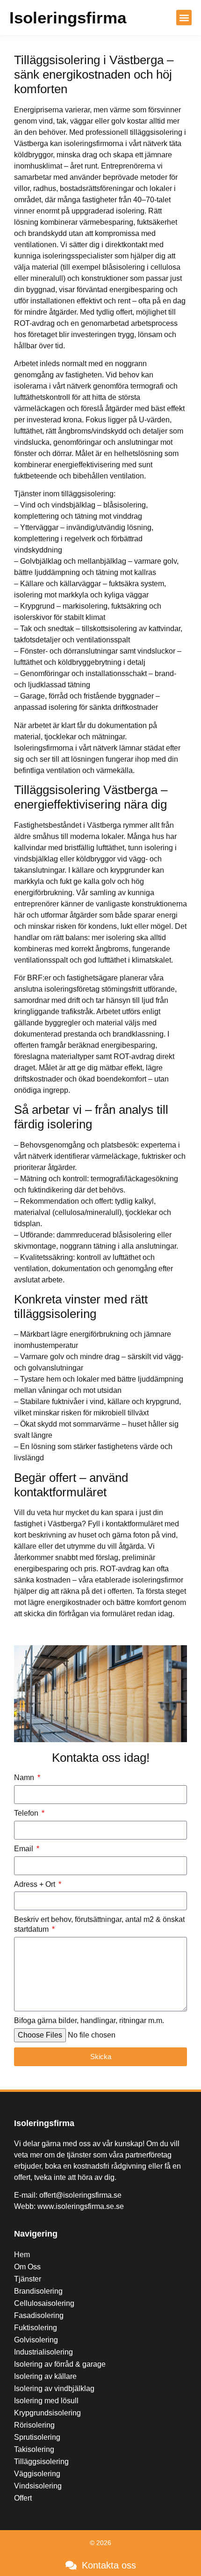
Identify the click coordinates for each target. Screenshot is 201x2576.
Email (25, 1849)
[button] (184, 18)
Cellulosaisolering (44, 2303)
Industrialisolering (43, 2352)
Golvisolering (36, 2340)
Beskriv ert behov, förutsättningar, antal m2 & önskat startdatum (99, 1924)
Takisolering (34, 2449)
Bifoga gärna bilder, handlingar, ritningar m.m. (89, 2020)
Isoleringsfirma (68, 18)
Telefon (27, 1813)
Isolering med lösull (46, 2401)
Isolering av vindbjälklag (54, 2388)
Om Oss (27, 2267)
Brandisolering (38, 2291)
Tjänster (28, 2279)
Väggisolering (37, 2474)
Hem (22, 2255)
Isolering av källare (45, 2376)
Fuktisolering (36, 2328)
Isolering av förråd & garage (60, 2364)
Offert (23, 2498)
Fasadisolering (39, 2315)
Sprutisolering (37, 2437)
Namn (25, 1777)
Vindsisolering (38, 2486)
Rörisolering (34, 2425)
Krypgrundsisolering (47, 2413)
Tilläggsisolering (41, 2462)
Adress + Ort (36, 1884)
